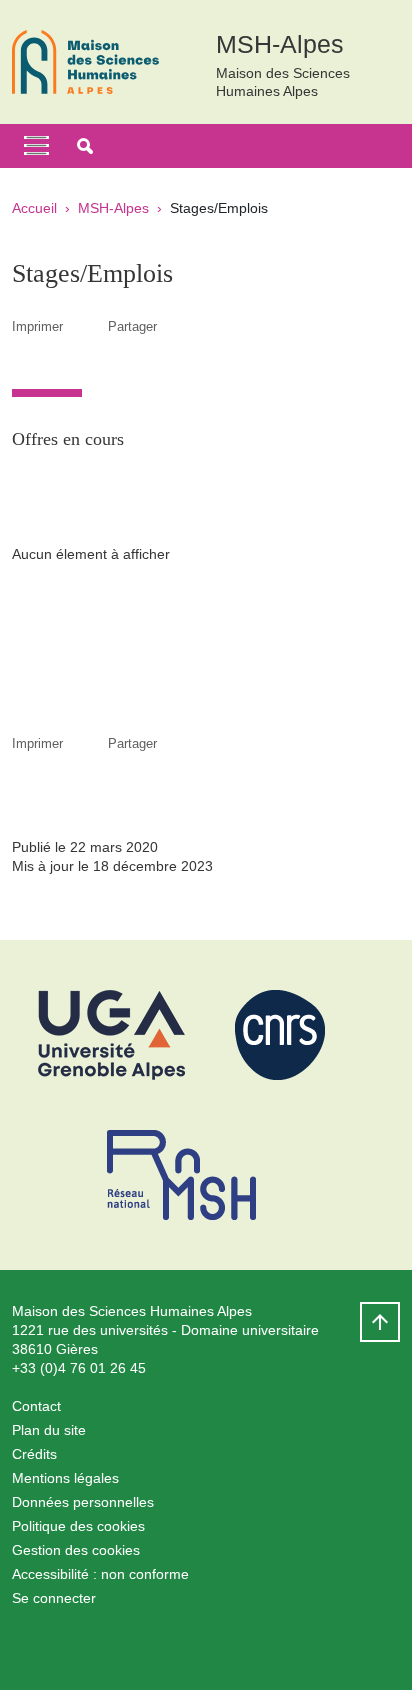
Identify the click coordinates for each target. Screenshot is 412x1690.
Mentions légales (65, 1478)
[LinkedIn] (227, 1645)
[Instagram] (127, 1645)
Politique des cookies (78, 1526)
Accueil (34, 208)
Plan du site (49, 1430)
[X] (77, 1645)
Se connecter (54, 1598)
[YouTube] (177, 1645)
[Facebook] (27, 1645)
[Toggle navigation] (36, 146)
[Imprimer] (85, 326)
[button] (85, 146)
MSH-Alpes (113, 208)
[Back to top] (380, 1322)
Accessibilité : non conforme (100, 1574)
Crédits (34, 1454)
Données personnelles (83, 1502)
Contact (36, 1406)
